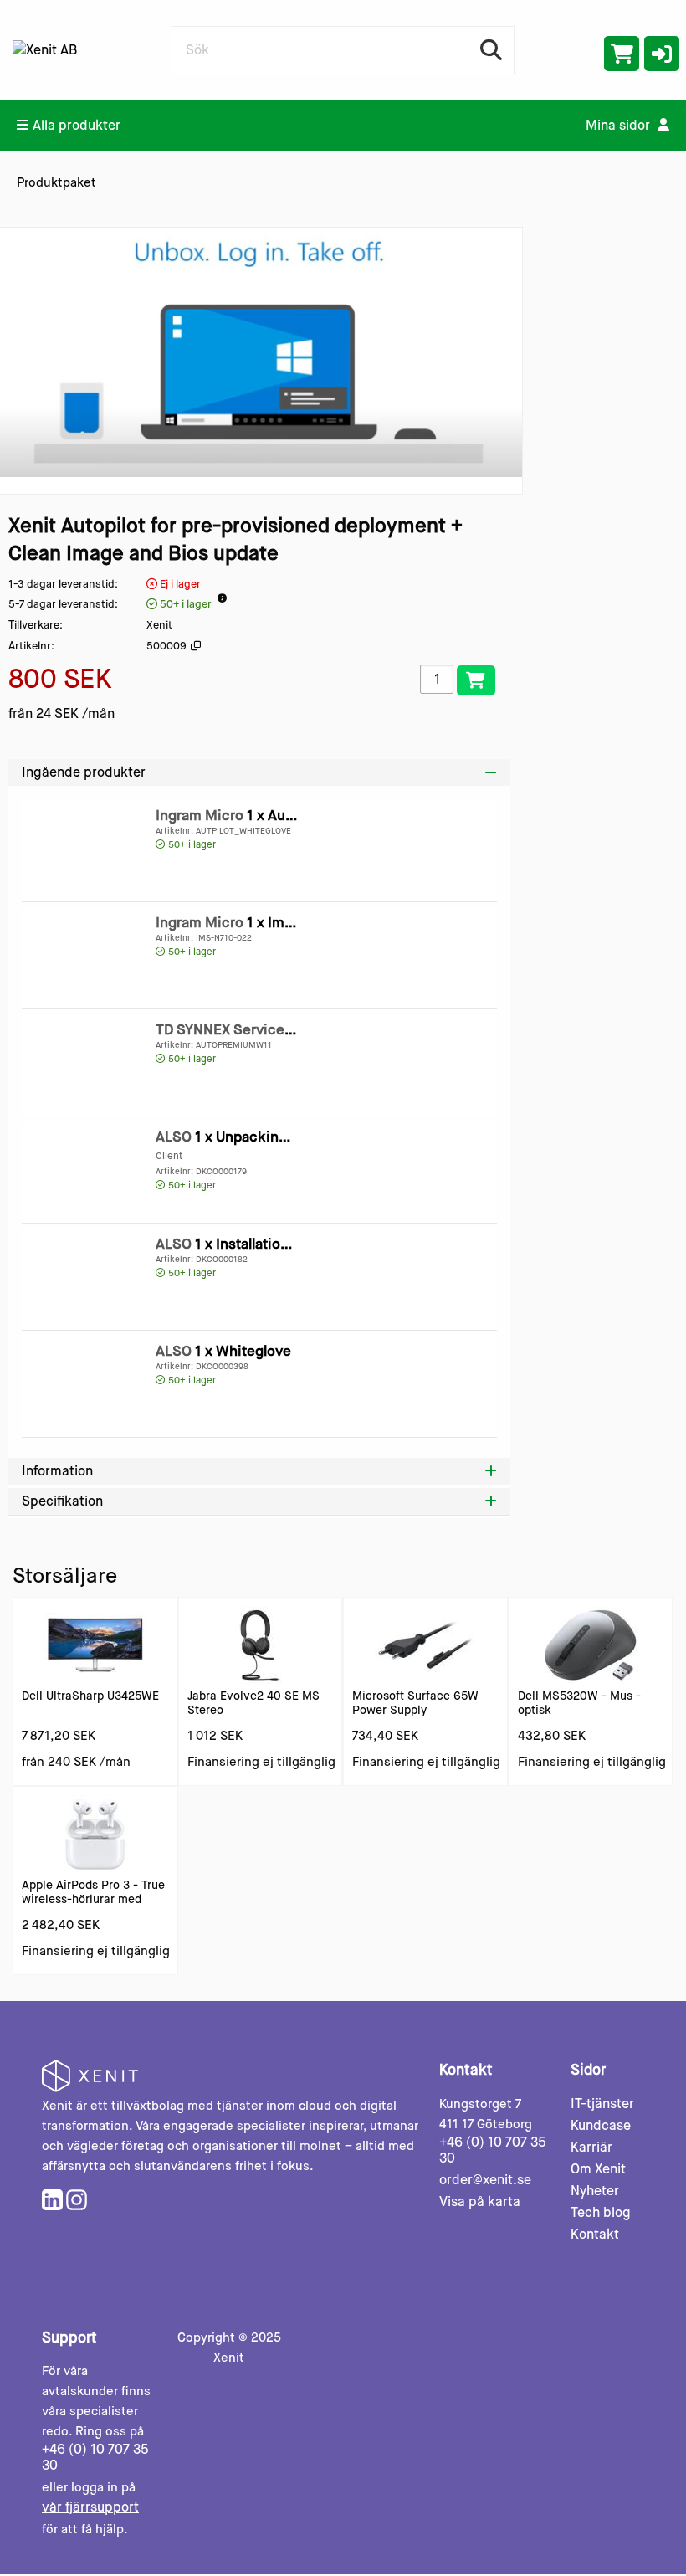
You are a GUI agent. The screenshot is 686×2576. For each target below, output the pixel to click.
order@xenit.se (485, 2180)
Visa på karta (480, 2201)
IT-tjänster (602, 2104)
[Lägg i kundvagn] (476, 680)
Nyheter (595, 2191)
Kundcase (601, 2125)
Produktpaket (56, 182)
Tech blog (601, 2212)
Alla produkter (77, 125)
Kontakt (595, 2234)
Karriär (591, 2147)
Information (57, 1471)
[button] (662, 54)
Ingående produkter (84, 772)
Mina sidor (619, 125)
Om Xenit (598, 2169)
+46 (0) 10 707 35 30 (493, 2150)
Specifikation (62, 1501)
